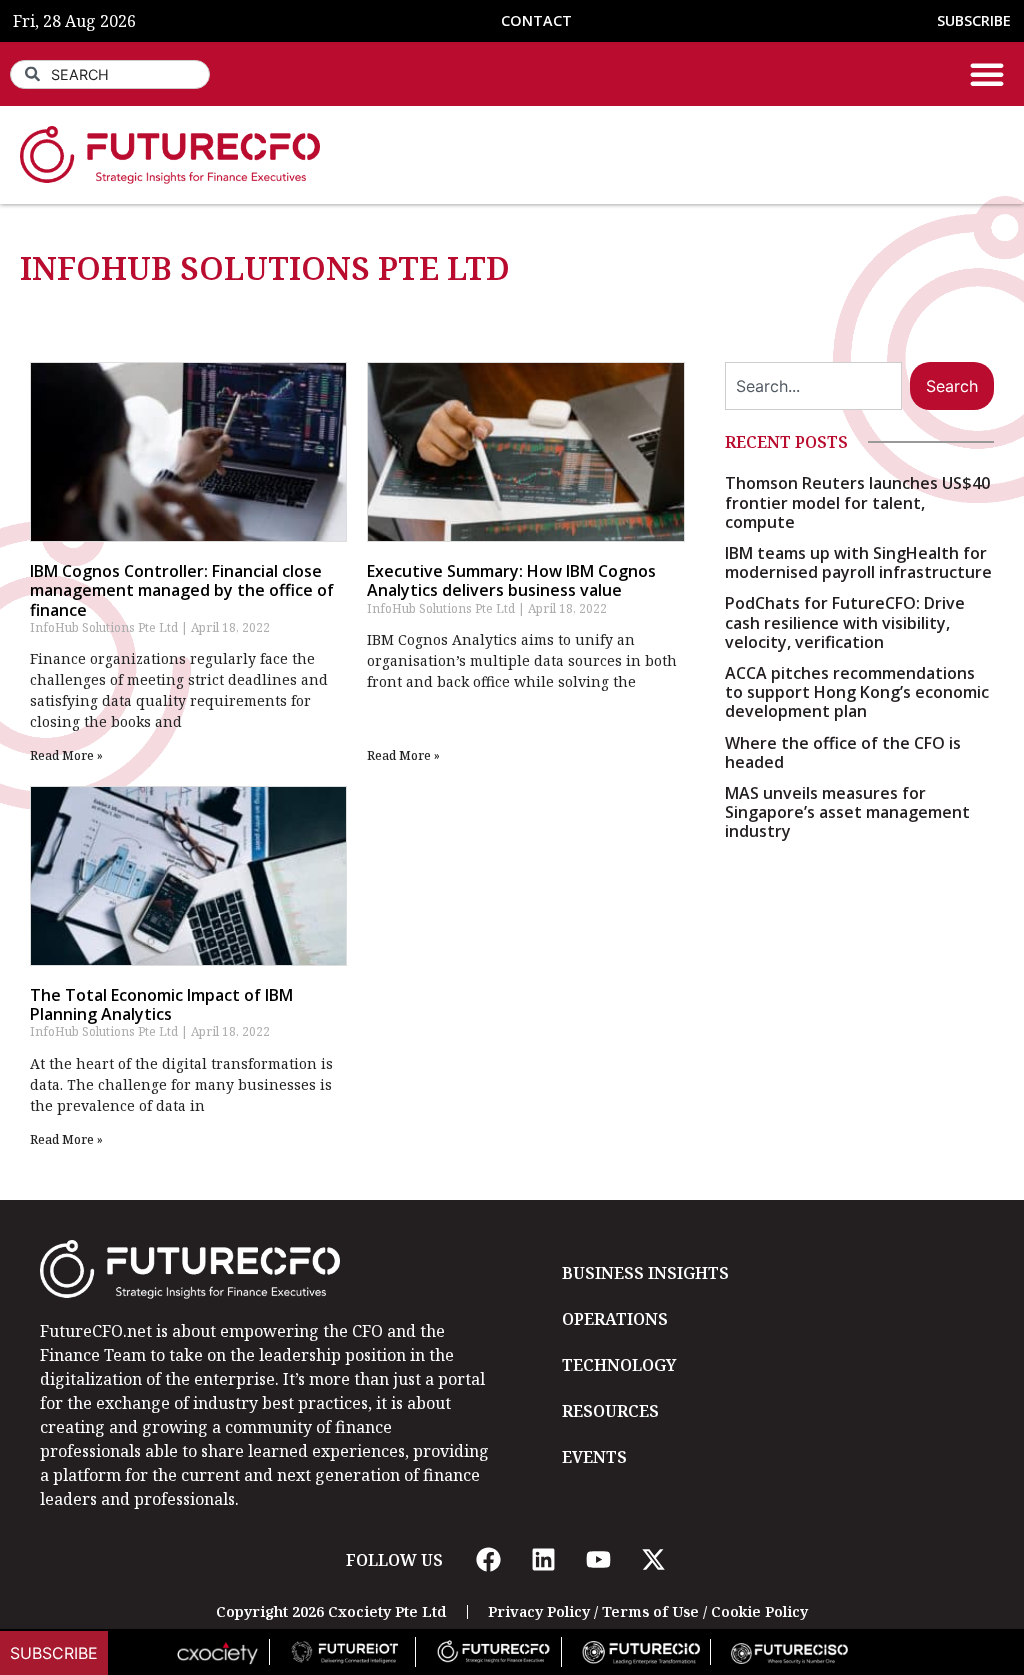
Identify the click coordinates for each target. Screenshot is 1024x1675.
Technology (619, 1365)
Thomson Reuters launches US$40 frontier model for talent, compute (857, 502)
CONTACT (536, 20)
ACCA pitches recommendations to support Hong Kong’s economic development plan (857, 692)
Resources (610, 1411)
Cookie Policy (759, 1611)
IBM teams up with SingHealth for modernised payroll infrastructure (858, 562)
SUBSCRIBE (974, 20)
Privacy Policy (539, 1611)
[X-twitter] (653, 1560)
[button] (987, 74)
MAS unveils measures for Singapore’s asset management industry (847, 812)
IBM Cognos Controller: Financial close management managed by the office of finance (182, 590)
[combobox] (110, 74)
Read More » (66, 755)
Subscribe (54, 1653)
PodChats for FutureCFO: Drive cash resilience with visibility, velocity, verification (845, 622)
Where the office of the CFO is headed (843, 752)
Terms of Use (650, 1611)
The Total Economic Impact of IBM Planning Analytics (161, 1004)
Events (594, 1457)
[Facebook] (488, 1560)
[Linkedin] (543, 1560)
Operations (615, 1319)
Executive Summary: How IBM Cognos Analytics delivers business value (511, 580)
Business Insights (645, 1273)
